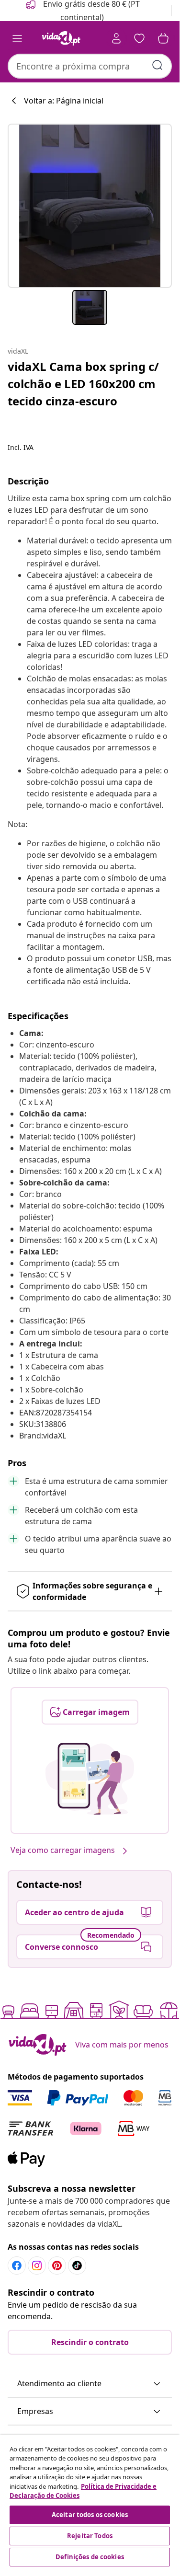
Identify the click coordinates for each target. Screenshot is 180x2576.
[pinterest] (57, 2265)
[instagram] (37, 2265)
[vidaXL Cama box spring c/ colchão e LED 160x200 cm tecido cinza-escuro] (90, 206)
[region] (90, 2502)
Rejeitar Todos (90, 2536)
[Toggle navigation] (17, 38)
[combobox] (90, 66)
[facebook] (17, 2265)
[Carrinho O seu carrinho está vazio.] (163, 38)
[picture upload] (90, 1779)
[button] (90, 2384)
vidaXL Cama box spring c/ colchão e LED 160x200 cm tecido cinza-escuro (83, 384)
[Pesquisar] (157, 65)
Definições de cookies (90, 2557)
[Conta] (116, 38)
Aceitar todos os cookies (90, 2515)
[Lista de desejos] (139, 38)
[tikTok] (77, 2265)
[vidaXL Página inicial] (61, 38)
